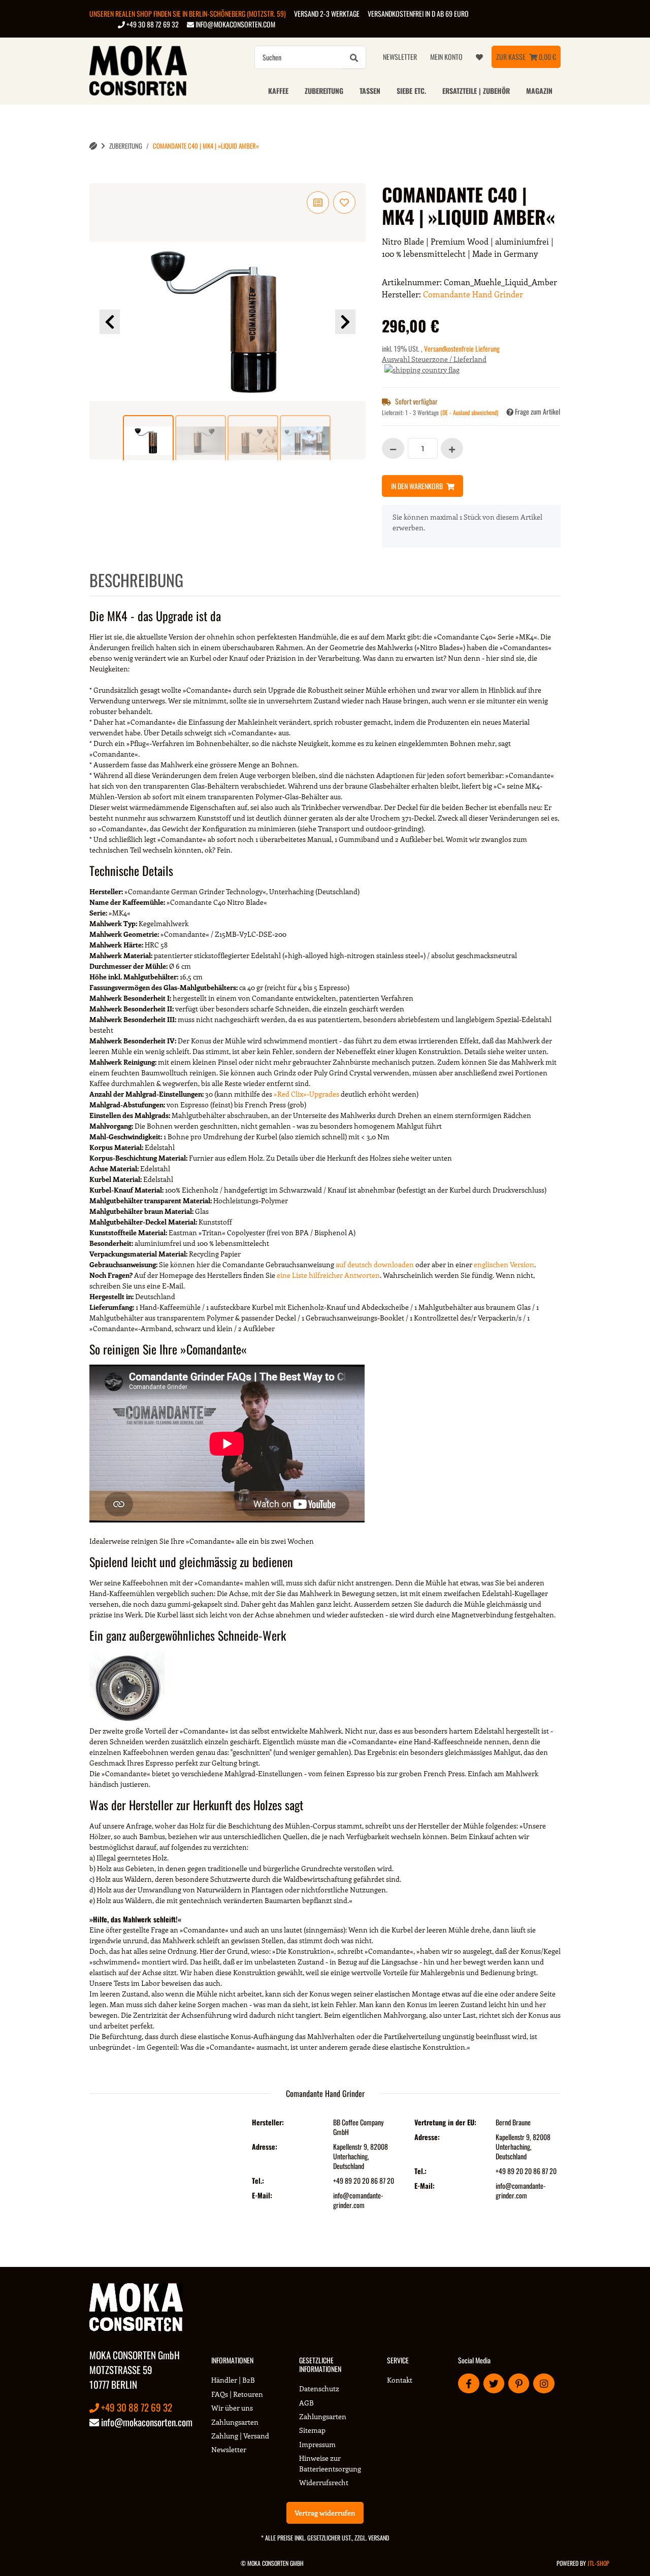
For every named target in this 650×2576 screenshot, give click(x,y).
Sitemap (312, 2430)
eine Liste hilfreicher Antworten (328, 1275)
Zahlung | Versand (240, 2436)
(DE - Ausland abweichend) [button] (469, 412)
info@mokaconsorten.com (235, 24)
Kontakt (400, 2380)
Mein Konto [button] (446, 57)
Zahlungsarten (235, 2422)
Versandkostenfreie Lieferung (462, 348)
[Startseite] (93, 146)
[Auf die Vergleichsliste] (318, 202)
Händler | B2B (233, 2380)
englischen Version (504, 1264)
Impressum (317, 2444)
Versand (379, 2538)
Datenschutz (319, 2388)
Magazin (539, 91)
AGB (306, 2403)
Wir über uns (232, 2408)
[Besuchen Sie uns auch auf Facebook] (468, 2383)
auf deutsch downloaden (375, 1264)
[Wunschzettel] (479, 57)
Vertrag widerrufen (325, 2513)
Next (345, 322)
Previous (110, 322)
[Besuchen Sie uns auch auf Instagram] (544, 2383)
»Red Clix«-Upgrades (306, 1094)
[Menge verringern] (393, 448)
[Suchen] (354, 57)
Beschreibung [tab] (136, 580)
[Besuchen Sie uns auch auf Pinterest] (519, 2383)
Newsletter (400, 57)
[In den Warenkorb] (97, 178)
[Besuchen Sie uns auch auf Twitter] (494, 2383)
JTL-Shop (598, 2563)
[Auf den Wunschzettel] (344, 202)
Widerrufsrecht (324, 2482)
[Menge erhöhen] (452, 448)
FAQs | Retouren (237, 2394)
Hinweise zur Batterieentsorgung (330, 2463)
